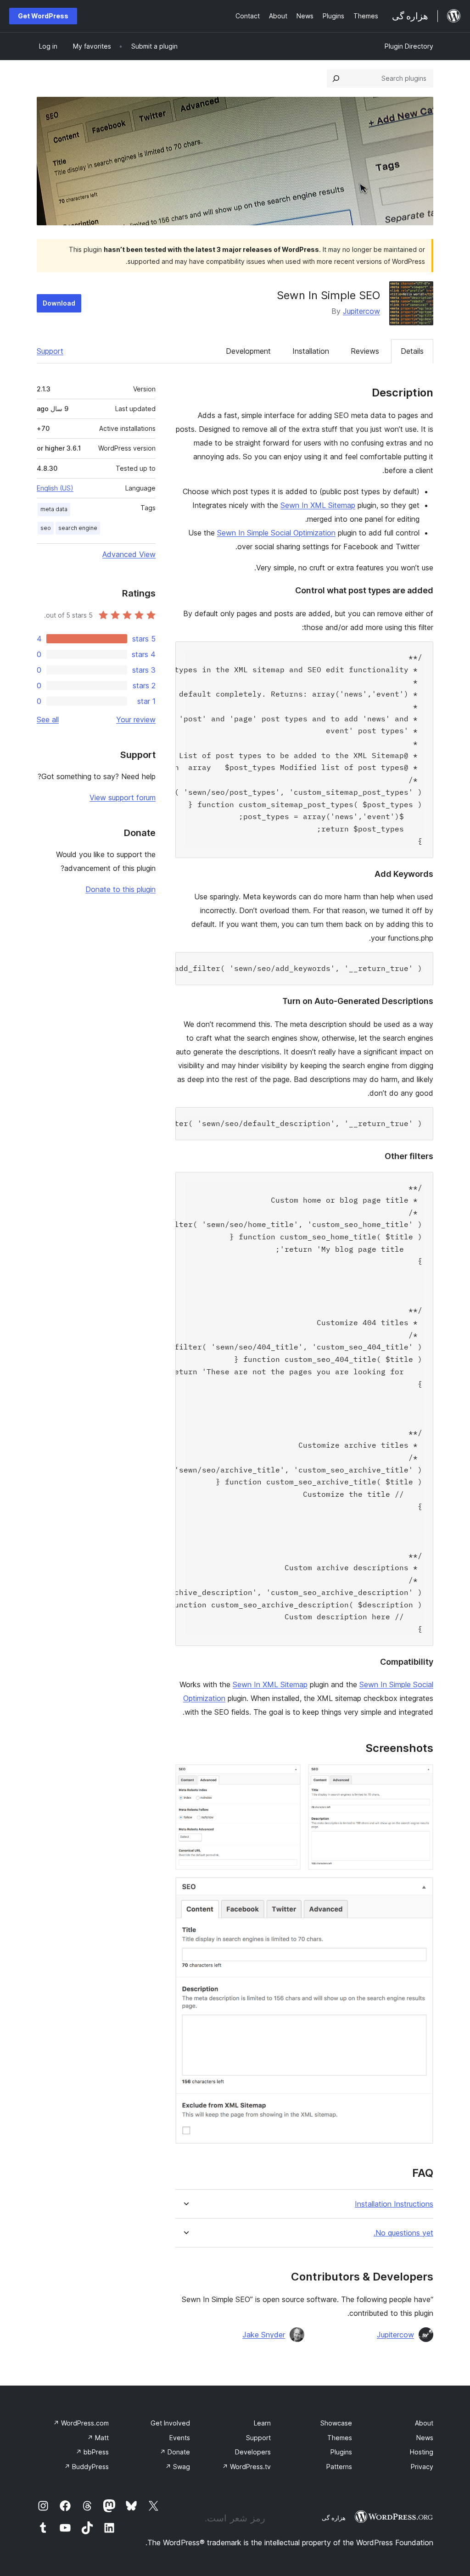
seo (46, 528)
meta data (54, 509)
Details (412, 351)
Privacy (422, 2467)
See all (48, 719)
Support (50, 351)
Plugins (341, 2452)
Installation (311, 351)
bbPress (92, 2452)
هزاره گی (334, 2518)
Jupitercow (361, 311)
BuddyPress (87, 2467)
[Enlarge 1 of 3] (421, 1777)
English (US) (55, 488)
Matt (98, 2438)
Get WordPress (43, 16)
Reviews (365, 351)
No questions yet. (403, 2233)
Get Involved (170, 2423)
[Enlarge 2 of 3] (288, 1777)
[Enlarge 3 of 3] (421, 1890)
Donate (175, 2452)
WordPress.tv (246, 2467)
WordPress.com (81, 2423)
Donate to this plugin (120, 889)
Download (59, 303)
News (425, 2438)
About (424, 2423)
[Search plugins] (336, 78)
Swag (178, 2467)
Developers (253, 2452)
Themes (340, 2438)
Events (180, 2438)
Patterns (339, 2467)
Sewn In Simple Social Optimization (276, 533)
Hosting (422, 2452)
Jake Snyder (264, 2335)
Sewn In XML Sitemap (318, 505)
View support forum (123, 797)
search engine (78, 528)
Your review (136, 719)
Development (248, 351)
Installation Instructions (394, 2204)
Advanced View (129, 554)
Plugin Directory (409, 46)
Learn (262, 2423)
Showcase (336, 2423)
